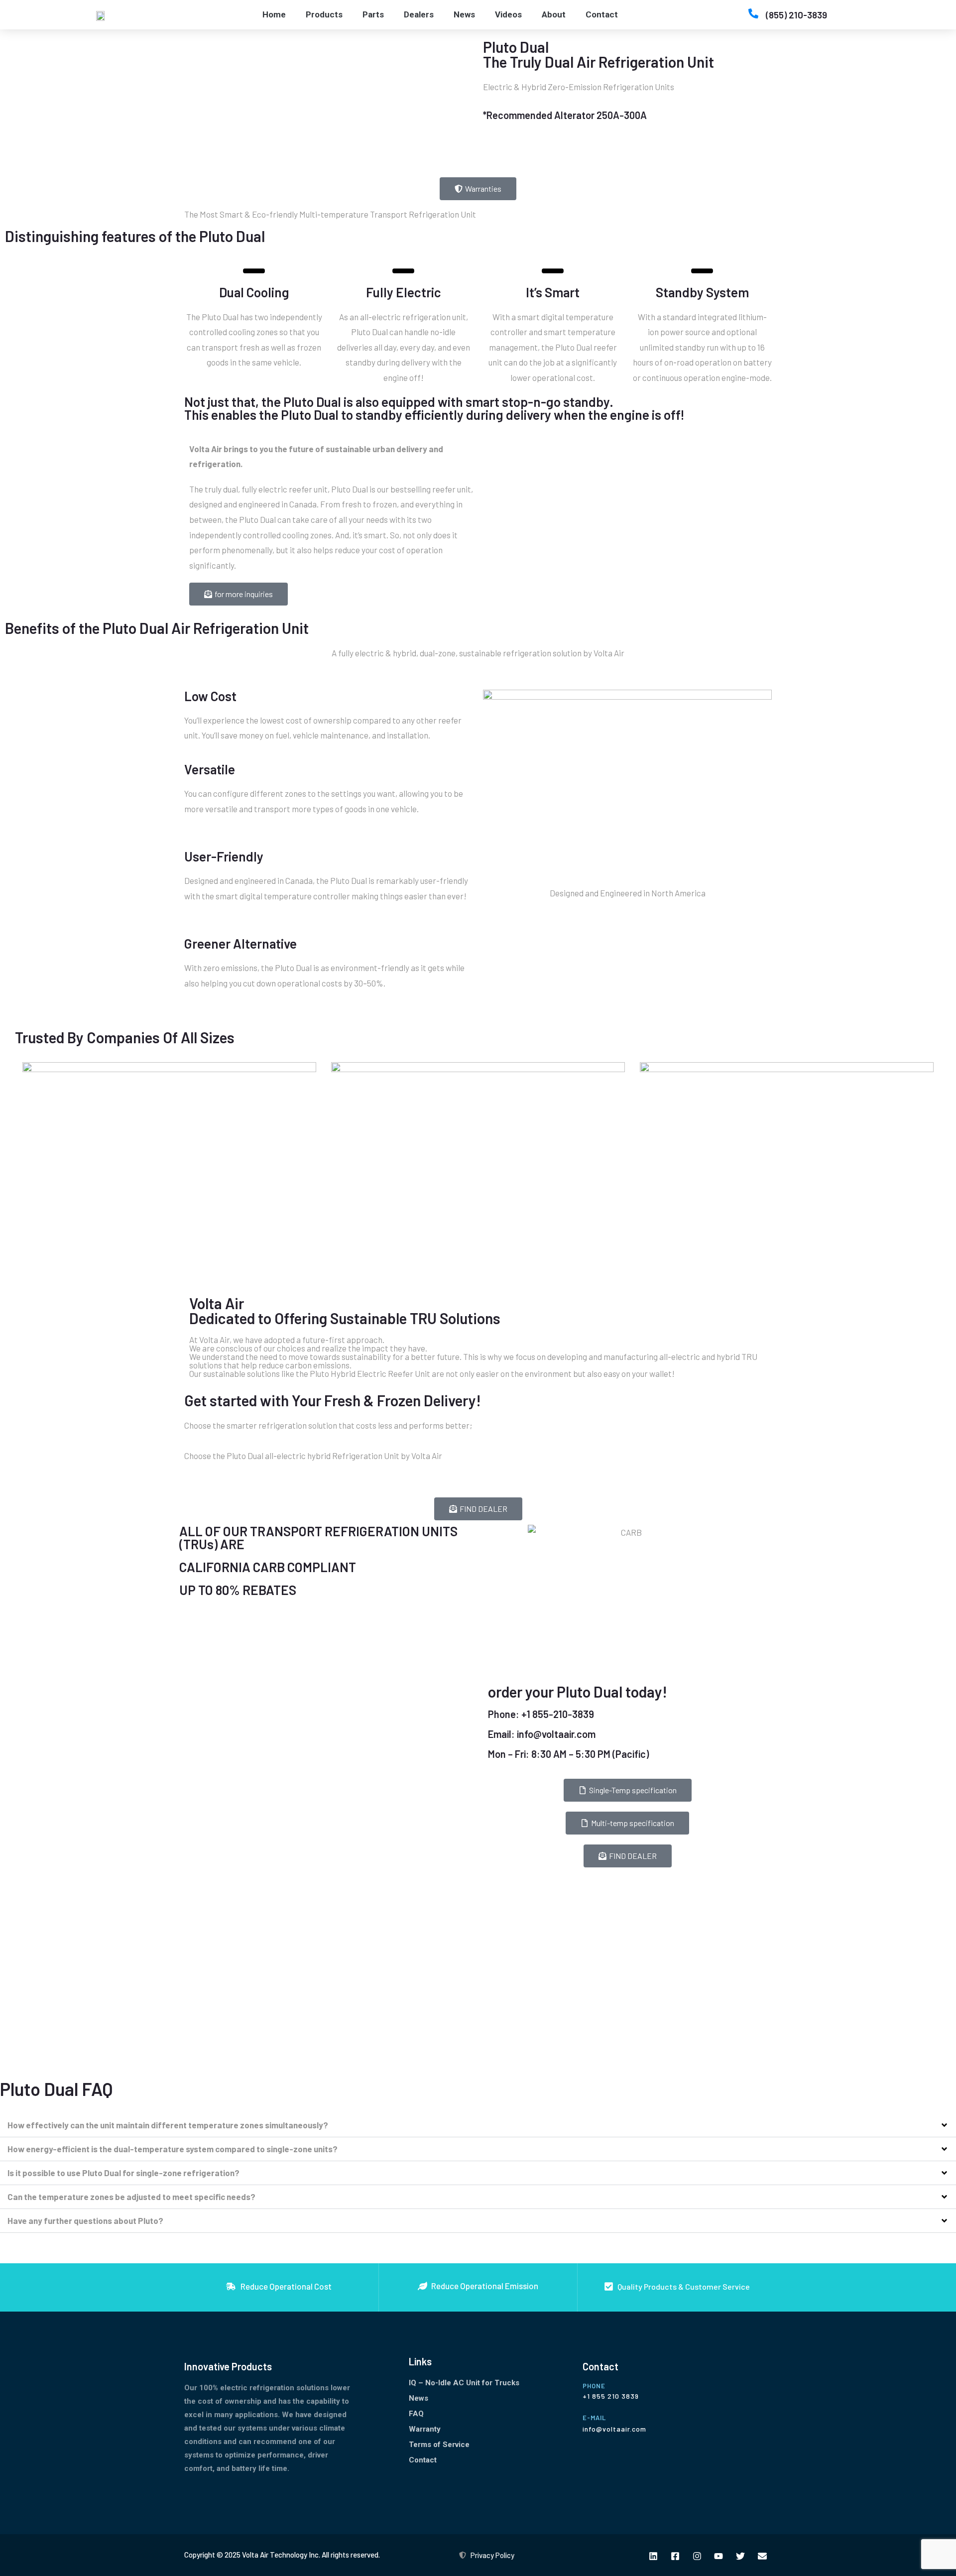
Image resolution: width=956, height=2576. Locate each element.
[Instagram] (697, 2556)
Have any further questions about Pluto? (85, 2220)
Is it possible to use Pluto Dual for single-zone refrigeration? (123, 2173)
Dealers (419, 14)
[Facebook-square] (675, 2556)
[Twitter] (741, 2556)
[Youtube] (719, 2556)
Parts (373, 14)
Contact (602, 14)
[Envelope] (763, 2556)
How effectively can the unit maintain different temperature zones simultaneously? (168, 2125)
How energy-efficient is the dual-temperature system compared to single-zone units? (173, 2149)
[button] (478, 2125)
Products (324, 14)
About (554, 14)
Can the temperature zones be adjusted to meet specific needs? (131, 2197)
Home (274, 14)
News (464, 14)
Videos (508, 14)
